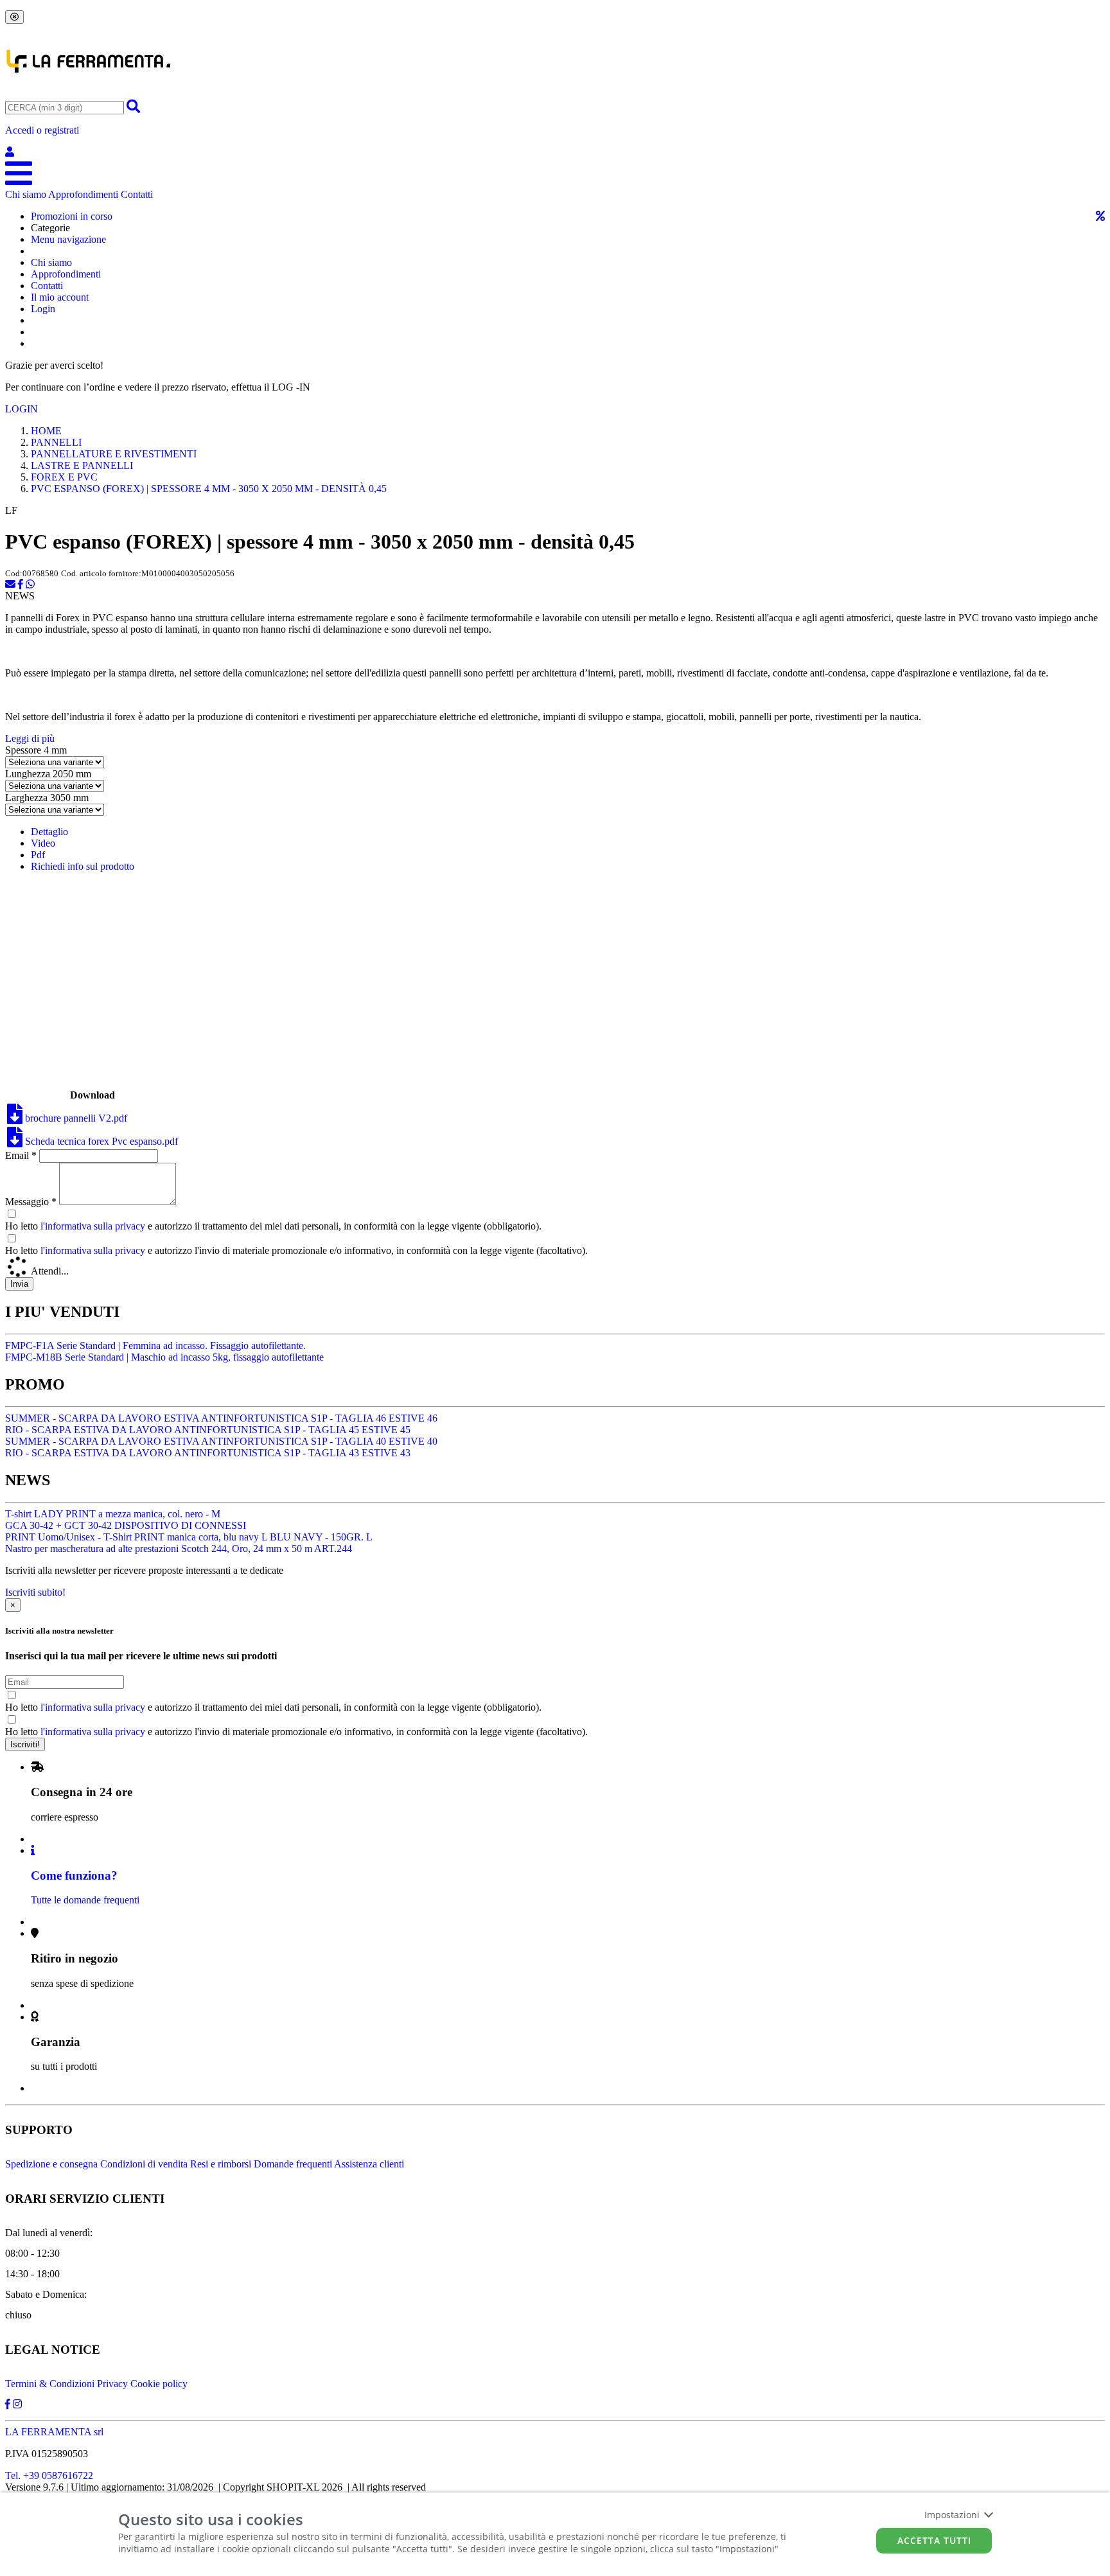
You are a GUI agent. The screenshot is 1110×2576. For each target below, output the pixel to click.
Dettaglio (49, 832)
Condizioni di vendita (144, 2164)
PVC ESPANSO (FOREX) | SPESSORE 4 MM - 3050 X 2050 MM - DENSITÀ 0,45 (209, 489)
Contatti (137, 194)
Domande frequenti (293, 2164)
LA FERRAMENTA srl (54, 2432)
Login (43, 309)
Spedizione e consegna (51, 2164)
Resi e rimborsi (221, 2164)
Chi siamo (26, 194)
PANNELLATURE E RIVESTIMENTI (114, 454)
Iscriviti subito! (35, 1592)
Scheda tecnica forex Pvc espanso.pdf (100, 1141)
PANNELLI (56, 442)
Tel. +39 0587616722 (49, 2475)
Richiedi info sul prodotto (83, 866)
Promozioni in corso (72, 216)
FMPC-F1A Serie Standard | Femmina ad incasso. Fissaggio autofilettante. (155, 1345)
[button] (555, 141)
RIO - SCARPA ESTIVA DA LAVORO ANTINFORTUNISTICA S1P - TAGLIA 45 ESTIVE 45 (208, 1430)
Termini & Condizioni (50, 2384)
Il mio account (60, 297)
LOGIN (22, 409)
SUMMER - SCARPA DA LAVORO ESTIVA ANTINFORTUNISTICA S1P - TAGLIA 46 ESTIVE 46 (221, 1418)
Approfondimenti (83, 194)
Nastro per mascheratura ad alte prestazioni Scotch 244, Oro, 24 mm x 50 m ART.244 (179, 1548)
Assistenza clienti (369, 2164)
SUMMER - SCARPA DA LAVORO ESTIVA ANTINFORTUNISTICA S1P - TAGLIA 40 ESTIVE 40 (221, 1441)
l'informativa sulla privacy (93, 1226)
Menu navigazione (68, 239)
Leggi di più (30, 738)
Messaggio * (31, 1202)
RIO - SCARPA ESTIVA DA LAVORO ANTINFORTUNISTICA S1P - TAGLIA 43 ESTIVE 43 (208, 1453)
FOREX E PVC (64, 477)
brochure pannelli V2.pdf (75, 1118)
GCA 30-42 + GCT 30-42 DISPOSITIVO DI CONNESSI (126, 1525)
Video (43, 843)
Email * (21, 1155)
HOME (46, 431)
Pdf (38, 855)
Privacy (112, 2384)
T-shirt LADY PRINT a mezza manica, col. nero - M (113, 1514)
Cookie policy (159, 2384)
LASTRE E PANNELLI (82, 465)
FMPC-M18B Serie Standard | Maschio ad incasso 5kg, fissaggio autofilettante (164, 1357)
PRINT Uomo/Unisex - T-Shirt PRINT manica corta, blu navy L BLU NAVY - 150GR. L (189, 1537)
